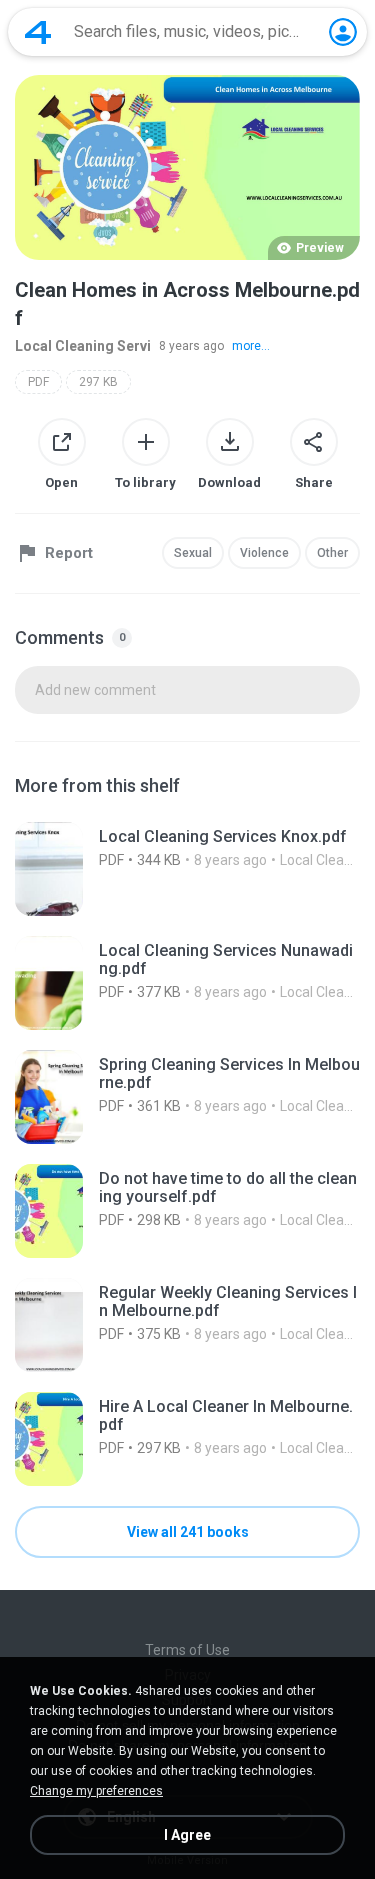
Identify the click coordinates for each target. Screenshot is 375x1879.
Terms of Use (187, 1650)
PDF (38, 382)
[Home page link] (38, 32)
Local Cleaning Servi (83, 346)
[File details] (187, 869)
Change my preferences (96, 1791)
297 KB (98, 382)
